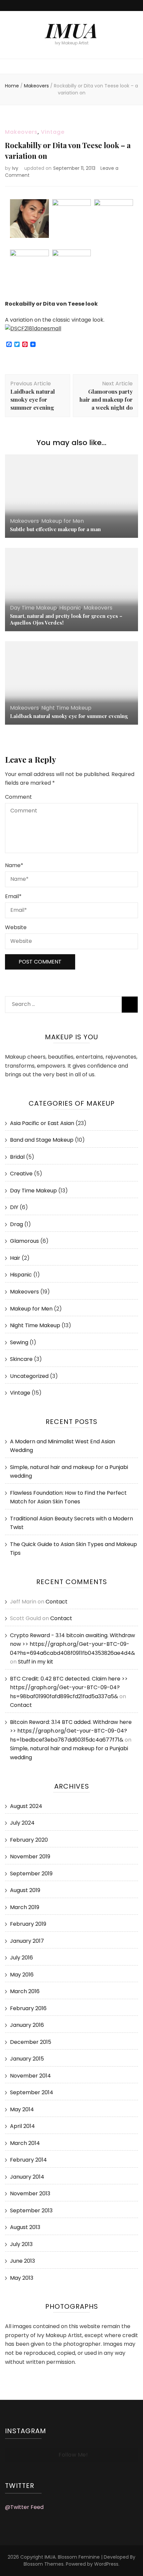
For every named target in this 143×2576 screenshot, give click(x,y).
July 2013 (21, 2244)
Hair (15, 1258)
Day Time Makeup (33, 608)
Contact (57, 1602)
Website (16, 927)
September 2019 (31, 1874)
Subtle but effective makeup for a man (55, 529)
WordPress (106, 2564)
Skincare (21, 1359)
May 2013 (22, 2278)
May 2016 (22, 1975)
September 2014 (32, 2092)
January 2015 (27, 2059)
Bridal (17, 1157)
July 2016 (21, 1958)
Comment (18, 797)
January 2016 (27, 2025)
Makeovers (21, 132)
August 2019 (25, 1890)
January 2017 (27, 1941)
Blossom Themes (44, 2564)
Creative (21, 1174)
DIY (14, 1207)
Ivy (15, 168)
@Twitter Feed (24, 2507)
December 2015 (31, 2042)
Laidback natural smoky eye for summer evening (69, 716)
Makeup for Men (63, 521)
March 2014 (25, 2143)
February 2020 (29, 1840)
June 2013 (22, 2261)
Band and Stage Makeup (42, 1140)
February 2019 (28, 1924)
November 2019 (30, 1857)
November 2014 (30, 2076)
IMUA (72, 30)
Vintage (53, 132)
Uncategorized (29, 1376)
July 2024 (22, 1823)
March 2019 (25, 1907)
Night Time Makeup (66, 708)
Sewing (19, 1342)
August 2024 (26, 1806)
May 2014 (22, 2109)
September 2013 (31, 2211)
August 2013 (25, 2227)
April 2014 (22, 2126)
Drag (16, 1224)
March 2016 (25, 1991)
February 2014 (28, 2160)
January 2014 (27, 2177)
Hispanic (70, 608)
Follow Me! (73, 2455)
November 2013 (30, 2193)
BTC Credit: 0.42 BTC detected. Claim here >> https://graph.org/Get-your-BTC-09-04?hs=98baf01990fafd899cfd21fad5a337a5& (69, 1688)
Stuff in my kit (36, 1662)
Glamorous (24, 1241)
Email (13, 896)
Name (14, 865)
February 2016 (28, 2008)
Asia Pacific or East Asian (42, 1123)
